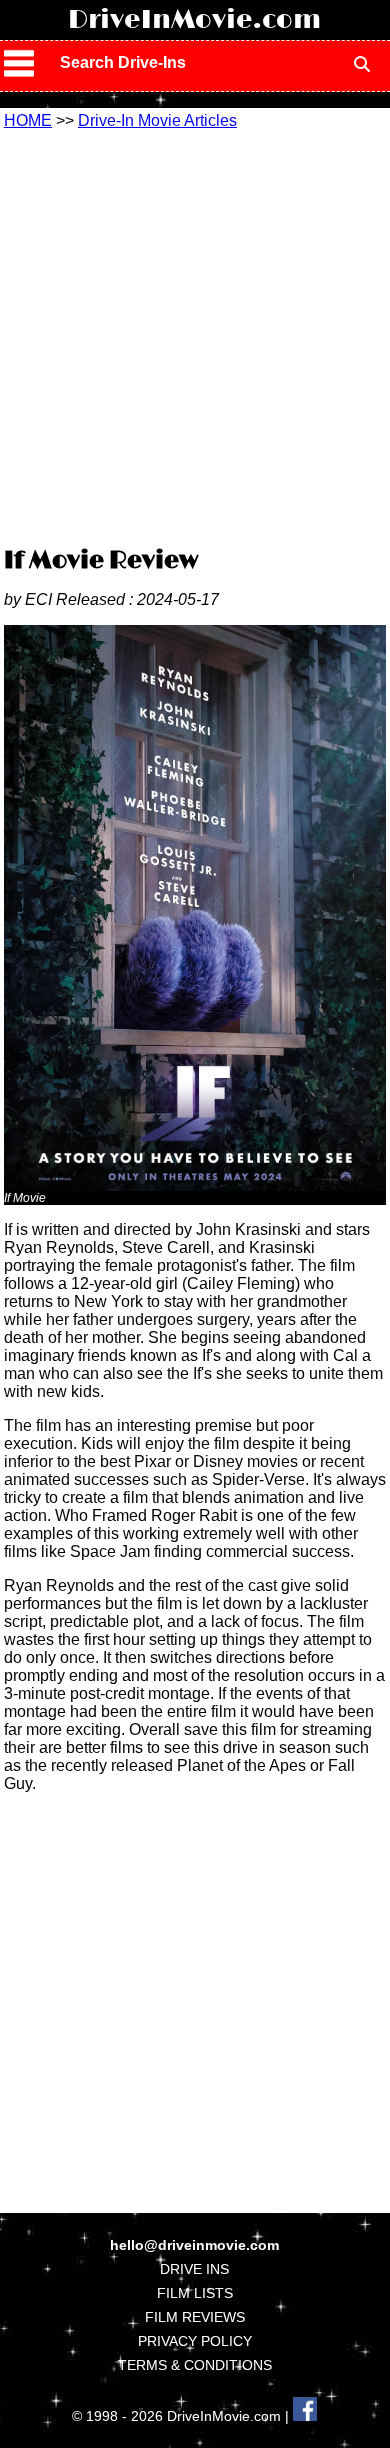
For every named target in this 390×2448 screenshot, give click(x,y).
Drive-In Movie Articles (157, 120)
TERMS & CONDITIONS (195, 2365)
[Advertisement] (195, 335)
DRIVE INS (194, 2269)
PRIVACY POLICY (195, 2341)
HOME (28, 120)
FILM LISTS (195, 2293)
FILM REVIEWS (195, 2317)
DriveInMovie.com (194, 20)
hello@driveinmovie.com (194, 2245)
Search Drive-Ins (123, 62)
